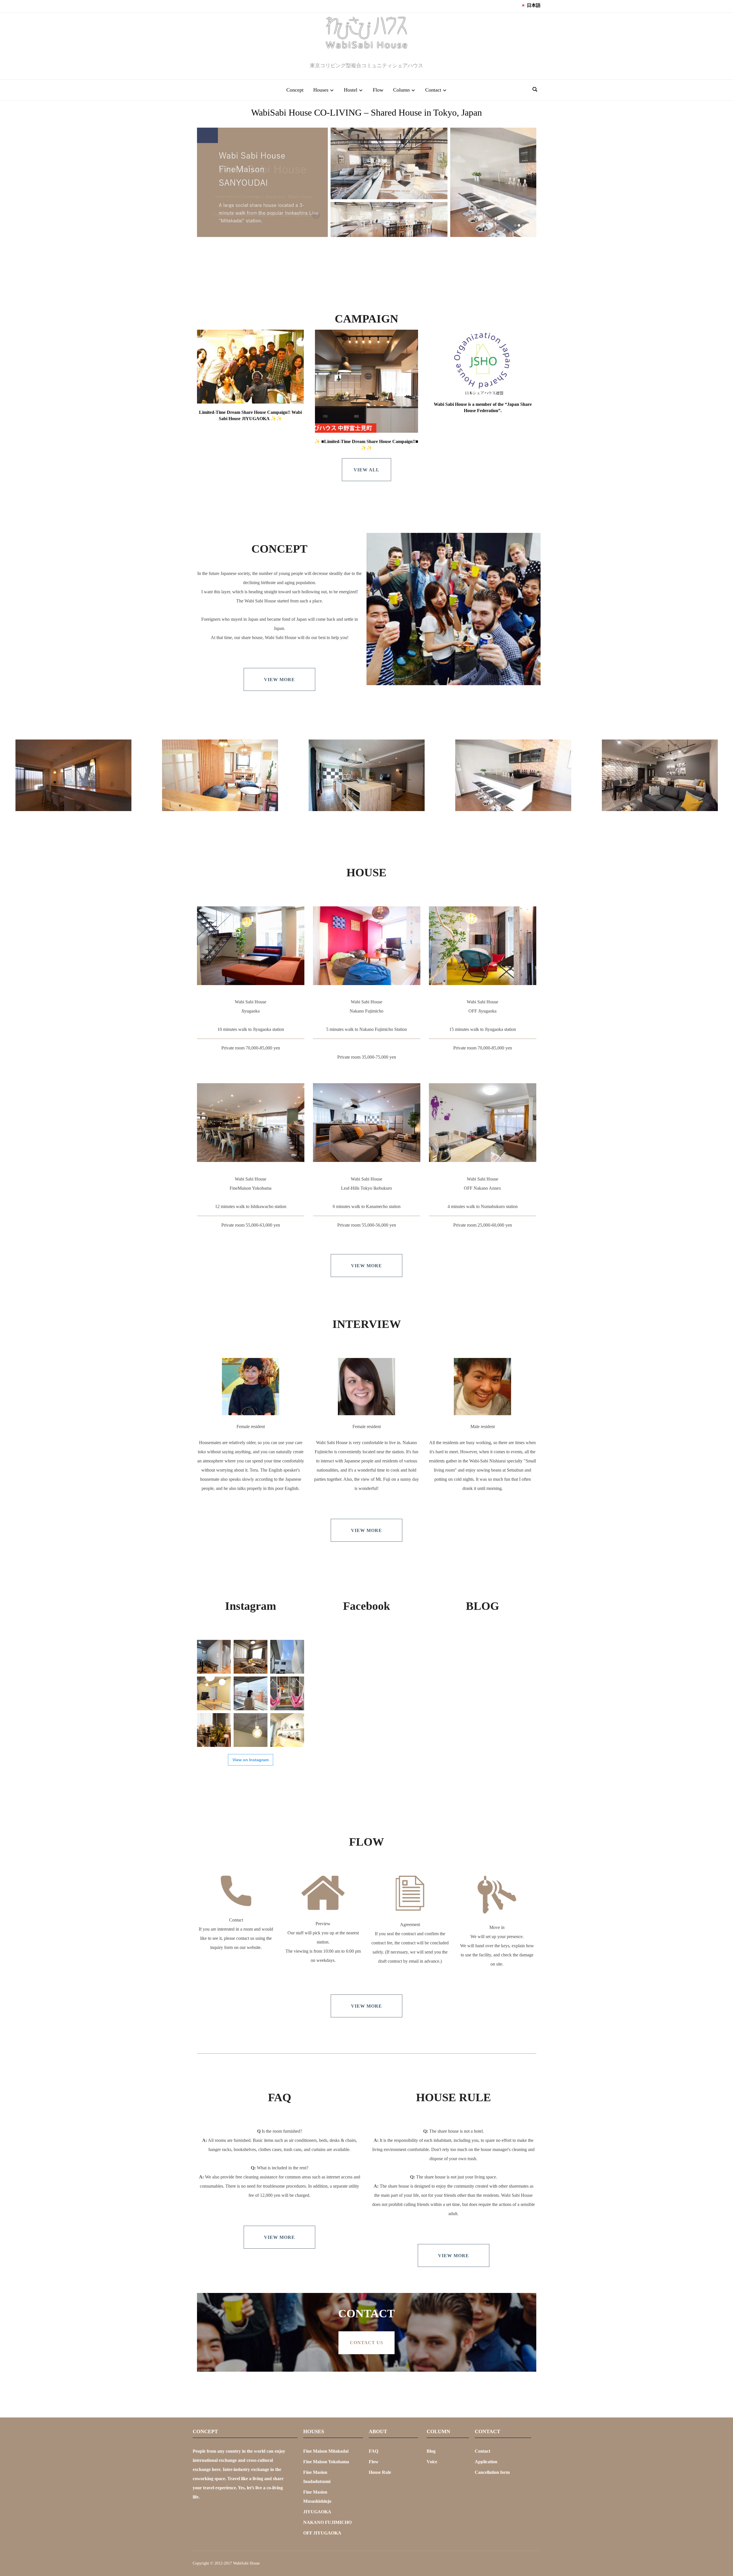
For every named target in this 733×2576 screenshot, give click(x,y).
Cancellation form (492, 2472)
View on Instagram (251, 1760)
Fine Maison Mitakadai (326, 2451)
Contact (433, 90)
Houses (321, 90)
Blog (431, 2451)
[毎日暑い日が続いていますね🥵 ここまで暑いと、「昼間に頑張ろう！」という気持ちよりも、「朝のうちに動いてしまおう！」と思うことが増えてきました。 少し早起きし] (214, 1657)
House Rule (380, 2472)
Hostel (351, 90)
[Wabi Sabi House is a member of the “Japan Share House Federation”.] (483, 363)
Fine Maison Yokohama (326, 2462)
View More (279, 680)
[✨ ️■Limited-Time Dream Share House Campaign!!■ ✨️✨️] (366, 381)
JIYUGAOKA (317, 2512)
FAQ (374, 2451)
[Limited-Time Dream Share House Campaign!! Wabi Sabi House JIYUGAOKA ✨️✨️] (250, 367)
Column (401, 90)
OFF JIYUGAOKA (322, 2533)
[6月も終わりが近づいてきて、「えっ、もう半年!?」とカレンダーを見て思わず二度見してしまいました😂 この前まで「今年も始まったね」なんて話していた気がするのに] (287, 1657)
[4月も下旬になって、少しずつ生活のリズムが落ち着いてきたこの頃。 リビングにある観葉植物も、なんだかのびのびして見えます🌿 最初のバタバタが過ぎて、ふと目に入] (287, 1730)
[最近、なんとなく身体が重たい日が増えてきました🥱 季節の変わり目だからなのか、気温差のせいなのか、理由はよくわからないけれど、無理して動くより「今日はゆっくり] (214, 1730)
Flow (378, 90)
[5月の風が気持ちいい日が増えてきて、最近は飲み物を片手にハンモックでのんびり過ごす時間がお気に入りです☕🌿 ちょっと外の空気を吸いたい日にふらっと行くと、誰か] (287, 1693)
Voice (432, 2462)
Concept (295, 90)
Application (486, 2462)
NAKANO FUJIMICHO (327, 2522)
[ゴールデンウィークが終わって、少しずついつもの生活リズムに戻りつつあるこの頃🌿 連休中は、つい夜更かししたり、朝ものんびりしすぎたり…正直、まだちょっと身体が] (251, 1730)
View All (366, 470)
